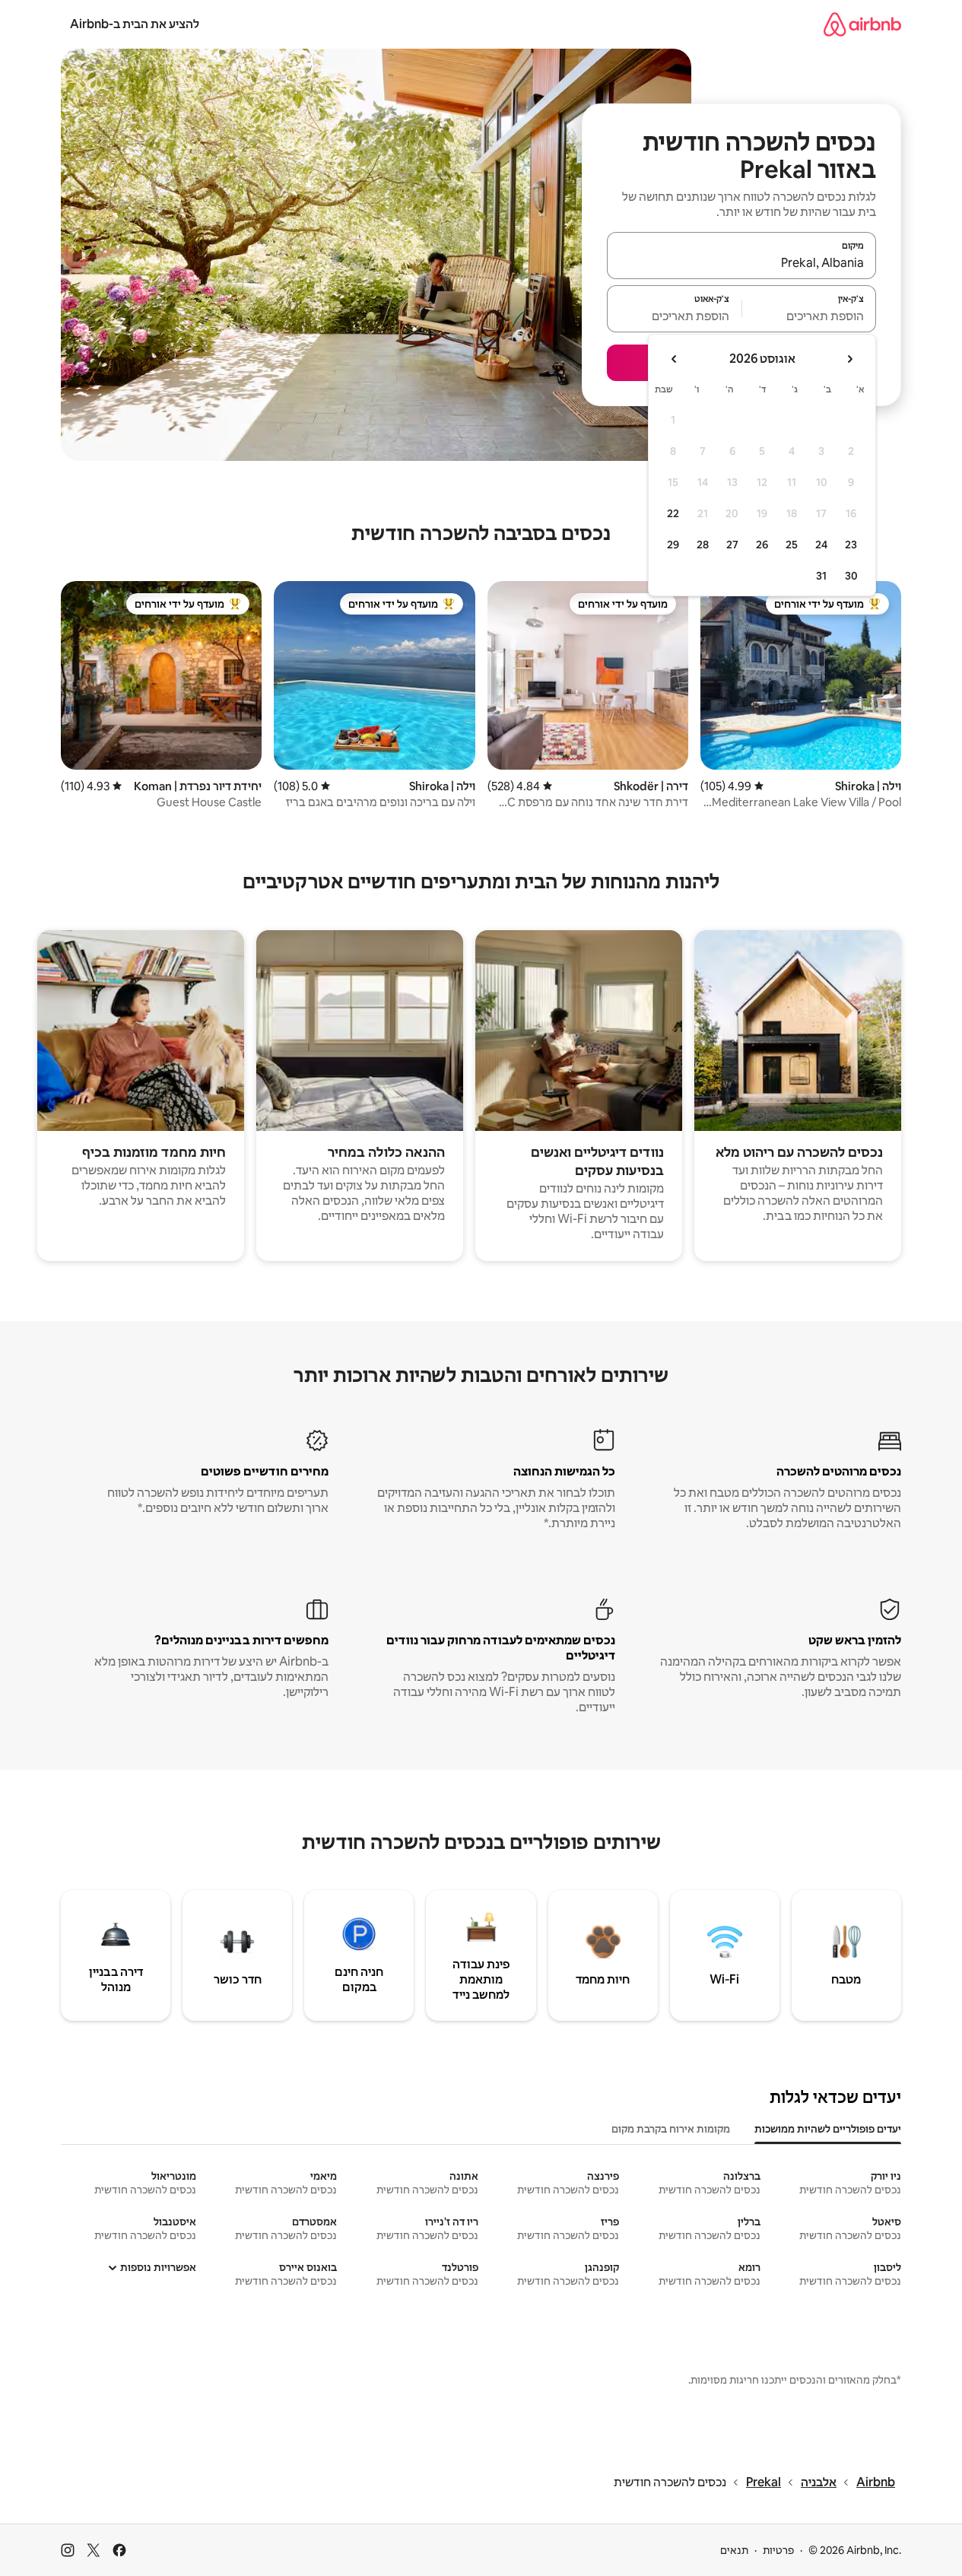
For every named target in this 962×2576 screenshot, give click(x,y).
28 (703, 545)
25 (792, 545)
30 (851, 576)
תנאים (734, 2550)
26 (762, 545)
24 (821, 545)
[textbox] (810, 316)
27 (732, 545)
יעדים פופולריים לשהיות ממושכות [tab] (828, 2129)
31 (821, 576)
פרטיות (778, 2550)
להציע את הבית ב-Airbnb (135, 24)
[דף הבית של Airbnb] (862, 24)
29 (673, 545)
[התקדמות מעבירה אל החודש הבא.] (675, 359)
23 (851, 545)
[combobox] (741, 262)
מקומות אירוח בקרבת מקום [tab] (671, 2129)
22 (673, 513)
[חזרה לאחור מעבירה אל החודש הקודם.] (849, 359)
